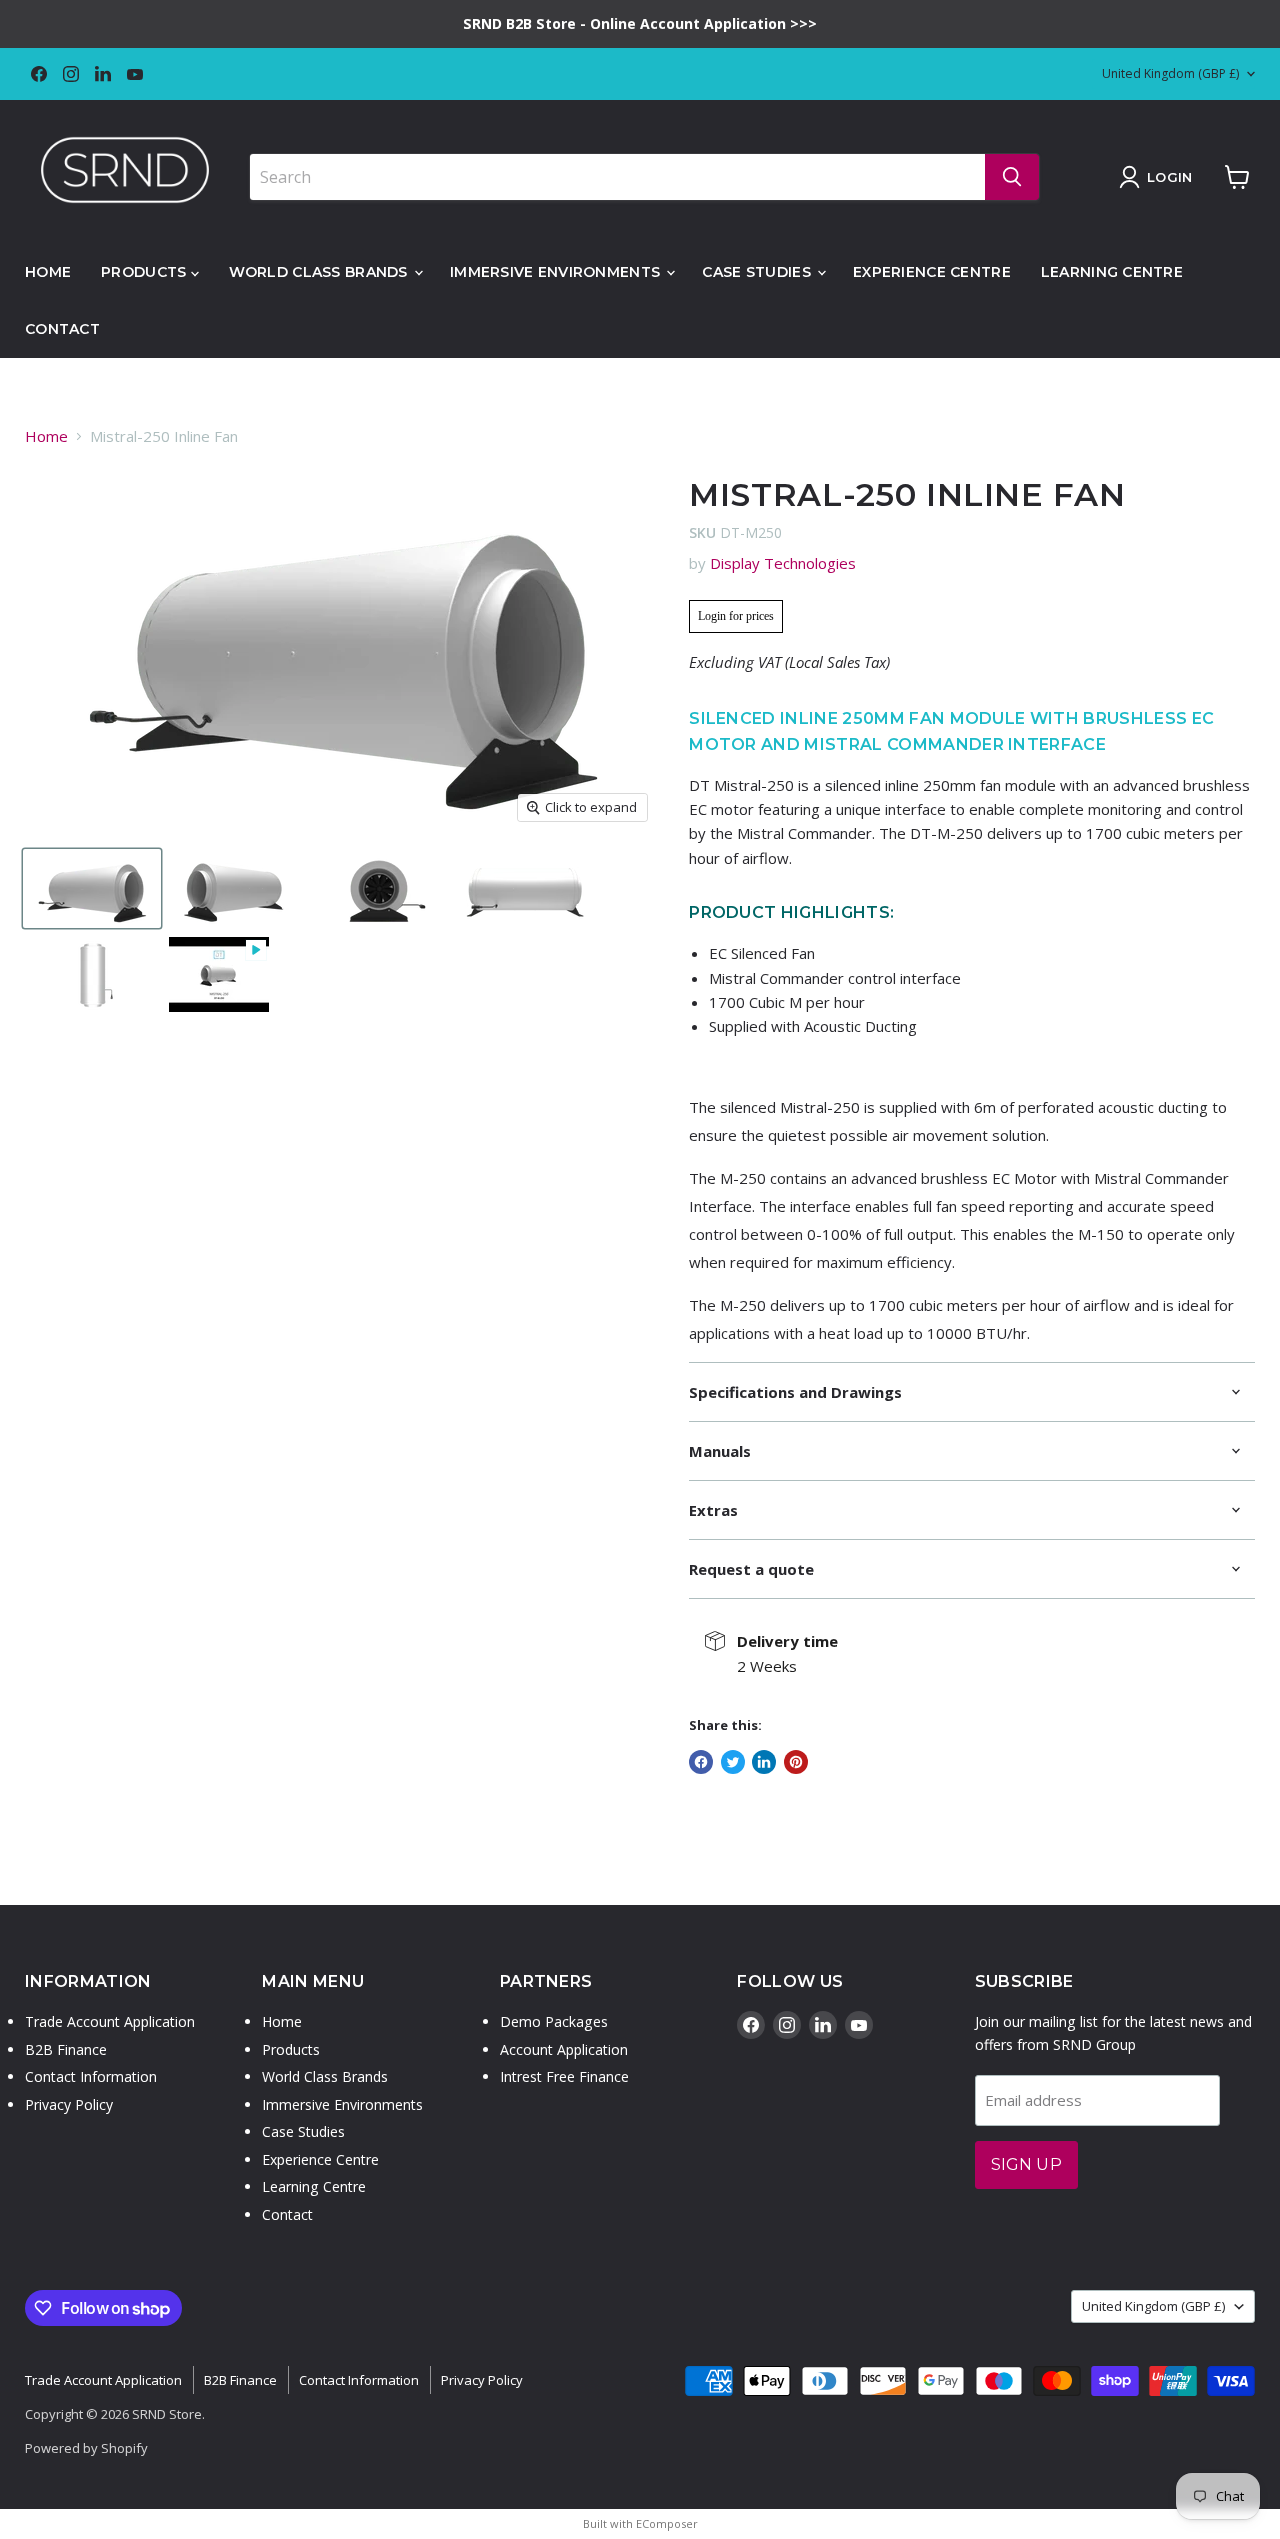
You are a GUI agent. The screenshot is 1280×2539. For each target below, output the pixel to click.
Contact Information (91, 2076)
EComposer (667, 2523)
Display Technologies (783, 563)
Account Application (564, 2049)
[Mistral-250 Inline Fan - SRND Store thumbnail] (92, 889)
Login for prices (736, 616)
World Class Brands (320, 272)
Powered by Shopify (86, 2448)
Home (48, 272)
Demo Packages (554, 2021)
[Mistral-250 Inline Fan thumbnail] (219, 974)
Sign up (1026, 2164)
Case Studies (758, 272)
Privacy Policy (69, 2104)
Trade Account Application (110, 2021)
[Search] (1012, 177)
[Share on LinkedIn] (764, 1762)
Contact (62, 329)
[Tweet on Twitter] (733, 1762)
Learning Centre (1112, 272)
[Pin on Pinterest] (796, 1762)
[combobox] (617, 177)
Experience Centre (932, 272)
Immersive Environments (557, 272)
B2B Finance (66, 2049)
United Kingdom (1170, 73)
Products (146, 272)
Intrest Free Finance (564, 2076)
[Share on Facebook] (701, 1762)
